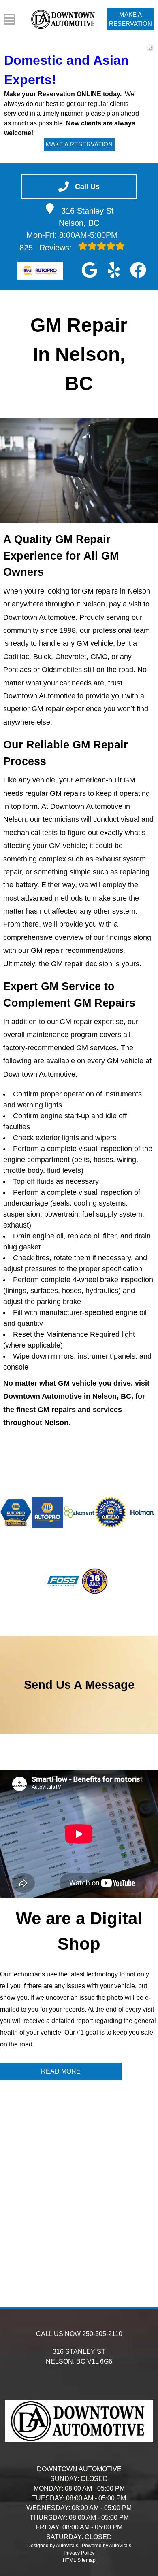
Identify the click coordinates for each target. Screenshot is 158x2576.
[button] (90, 270)
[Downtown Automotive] (64, 19)
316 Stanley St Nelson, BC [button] (86, 217)
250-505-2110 (102, 2334)
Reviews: (47, 248)
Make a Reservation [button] (130, 19)
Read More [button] (61, 2071)
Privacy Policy (79, 2553)
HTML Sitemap (79, 2560)
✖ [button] (149, 47)
